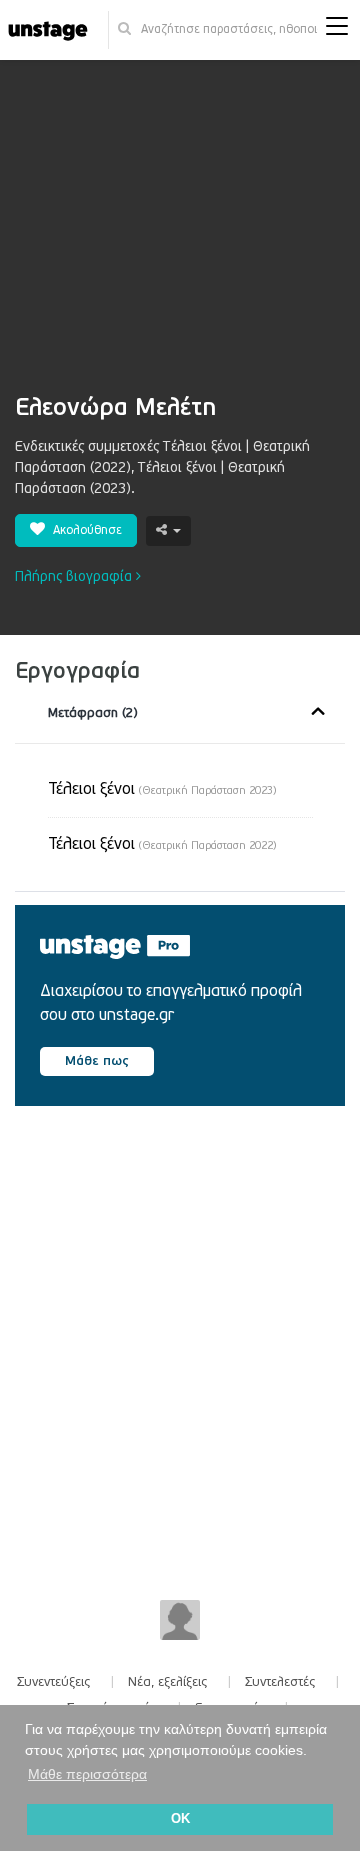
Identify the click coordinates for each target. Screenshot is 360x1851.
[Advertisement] (180, 237)
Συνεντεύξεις (54, 1682)
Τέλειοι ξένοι (162, 789)
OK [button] (180, 1819)
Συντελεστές (280, 1682)
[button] (337, 30)
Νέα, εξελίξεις (168, 1682)
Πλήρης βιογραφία (75, 576)
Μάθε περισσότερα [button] (87, 1774)
